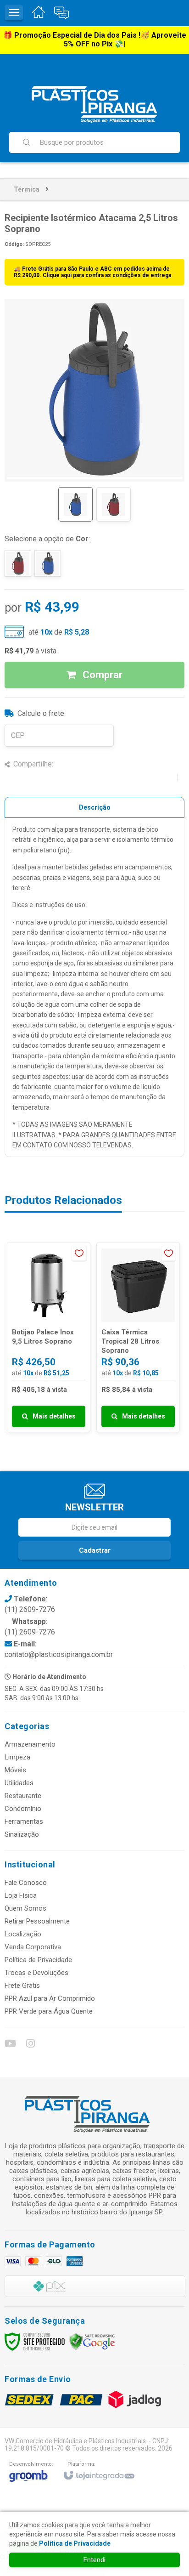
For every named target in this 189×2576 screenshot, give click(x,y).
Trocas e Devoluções (36, 1973)
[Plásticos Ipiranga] (94, 104)
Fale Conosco (26, 1883)
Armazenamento (30, 1744)
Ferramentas (24, 1821)
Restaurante (23, 1796)
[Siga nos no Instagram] (30, 2045)
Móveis (15, 1770)
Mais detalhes (54, 1416)
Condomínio (23, 1809)
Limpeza (17, 1757)
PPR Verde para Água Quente (49, 2011)
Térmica (27, 189)
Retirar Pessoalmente (37, 1921)
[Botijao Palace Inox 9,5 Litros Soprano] (49, 1337)
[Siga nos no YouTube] (10, 2045)
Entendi (94, 2560)
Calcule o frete (41, 713)
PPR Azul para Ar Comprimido (50, 1998)
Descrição (95, 807)
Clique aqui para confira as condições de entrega (107, 275)
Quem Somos (25, 1908)
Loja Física (21, 1895)
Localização (23, 1934)
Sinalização (22, 1834)
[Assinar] (94, 1550)
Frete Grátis (22, 1986)
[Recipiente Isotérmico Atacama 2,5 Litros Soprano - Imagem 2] (114, 504)
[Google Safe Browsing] (92, 2341)
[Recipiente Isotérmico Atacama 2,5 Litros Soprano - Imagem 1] (75, 504)
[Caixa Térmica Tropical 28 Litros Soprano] (138, 1337)
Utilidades (19, 1783)
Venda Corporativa (33, 1947)
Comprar (101, 675)
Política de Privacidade (38, 1960)
